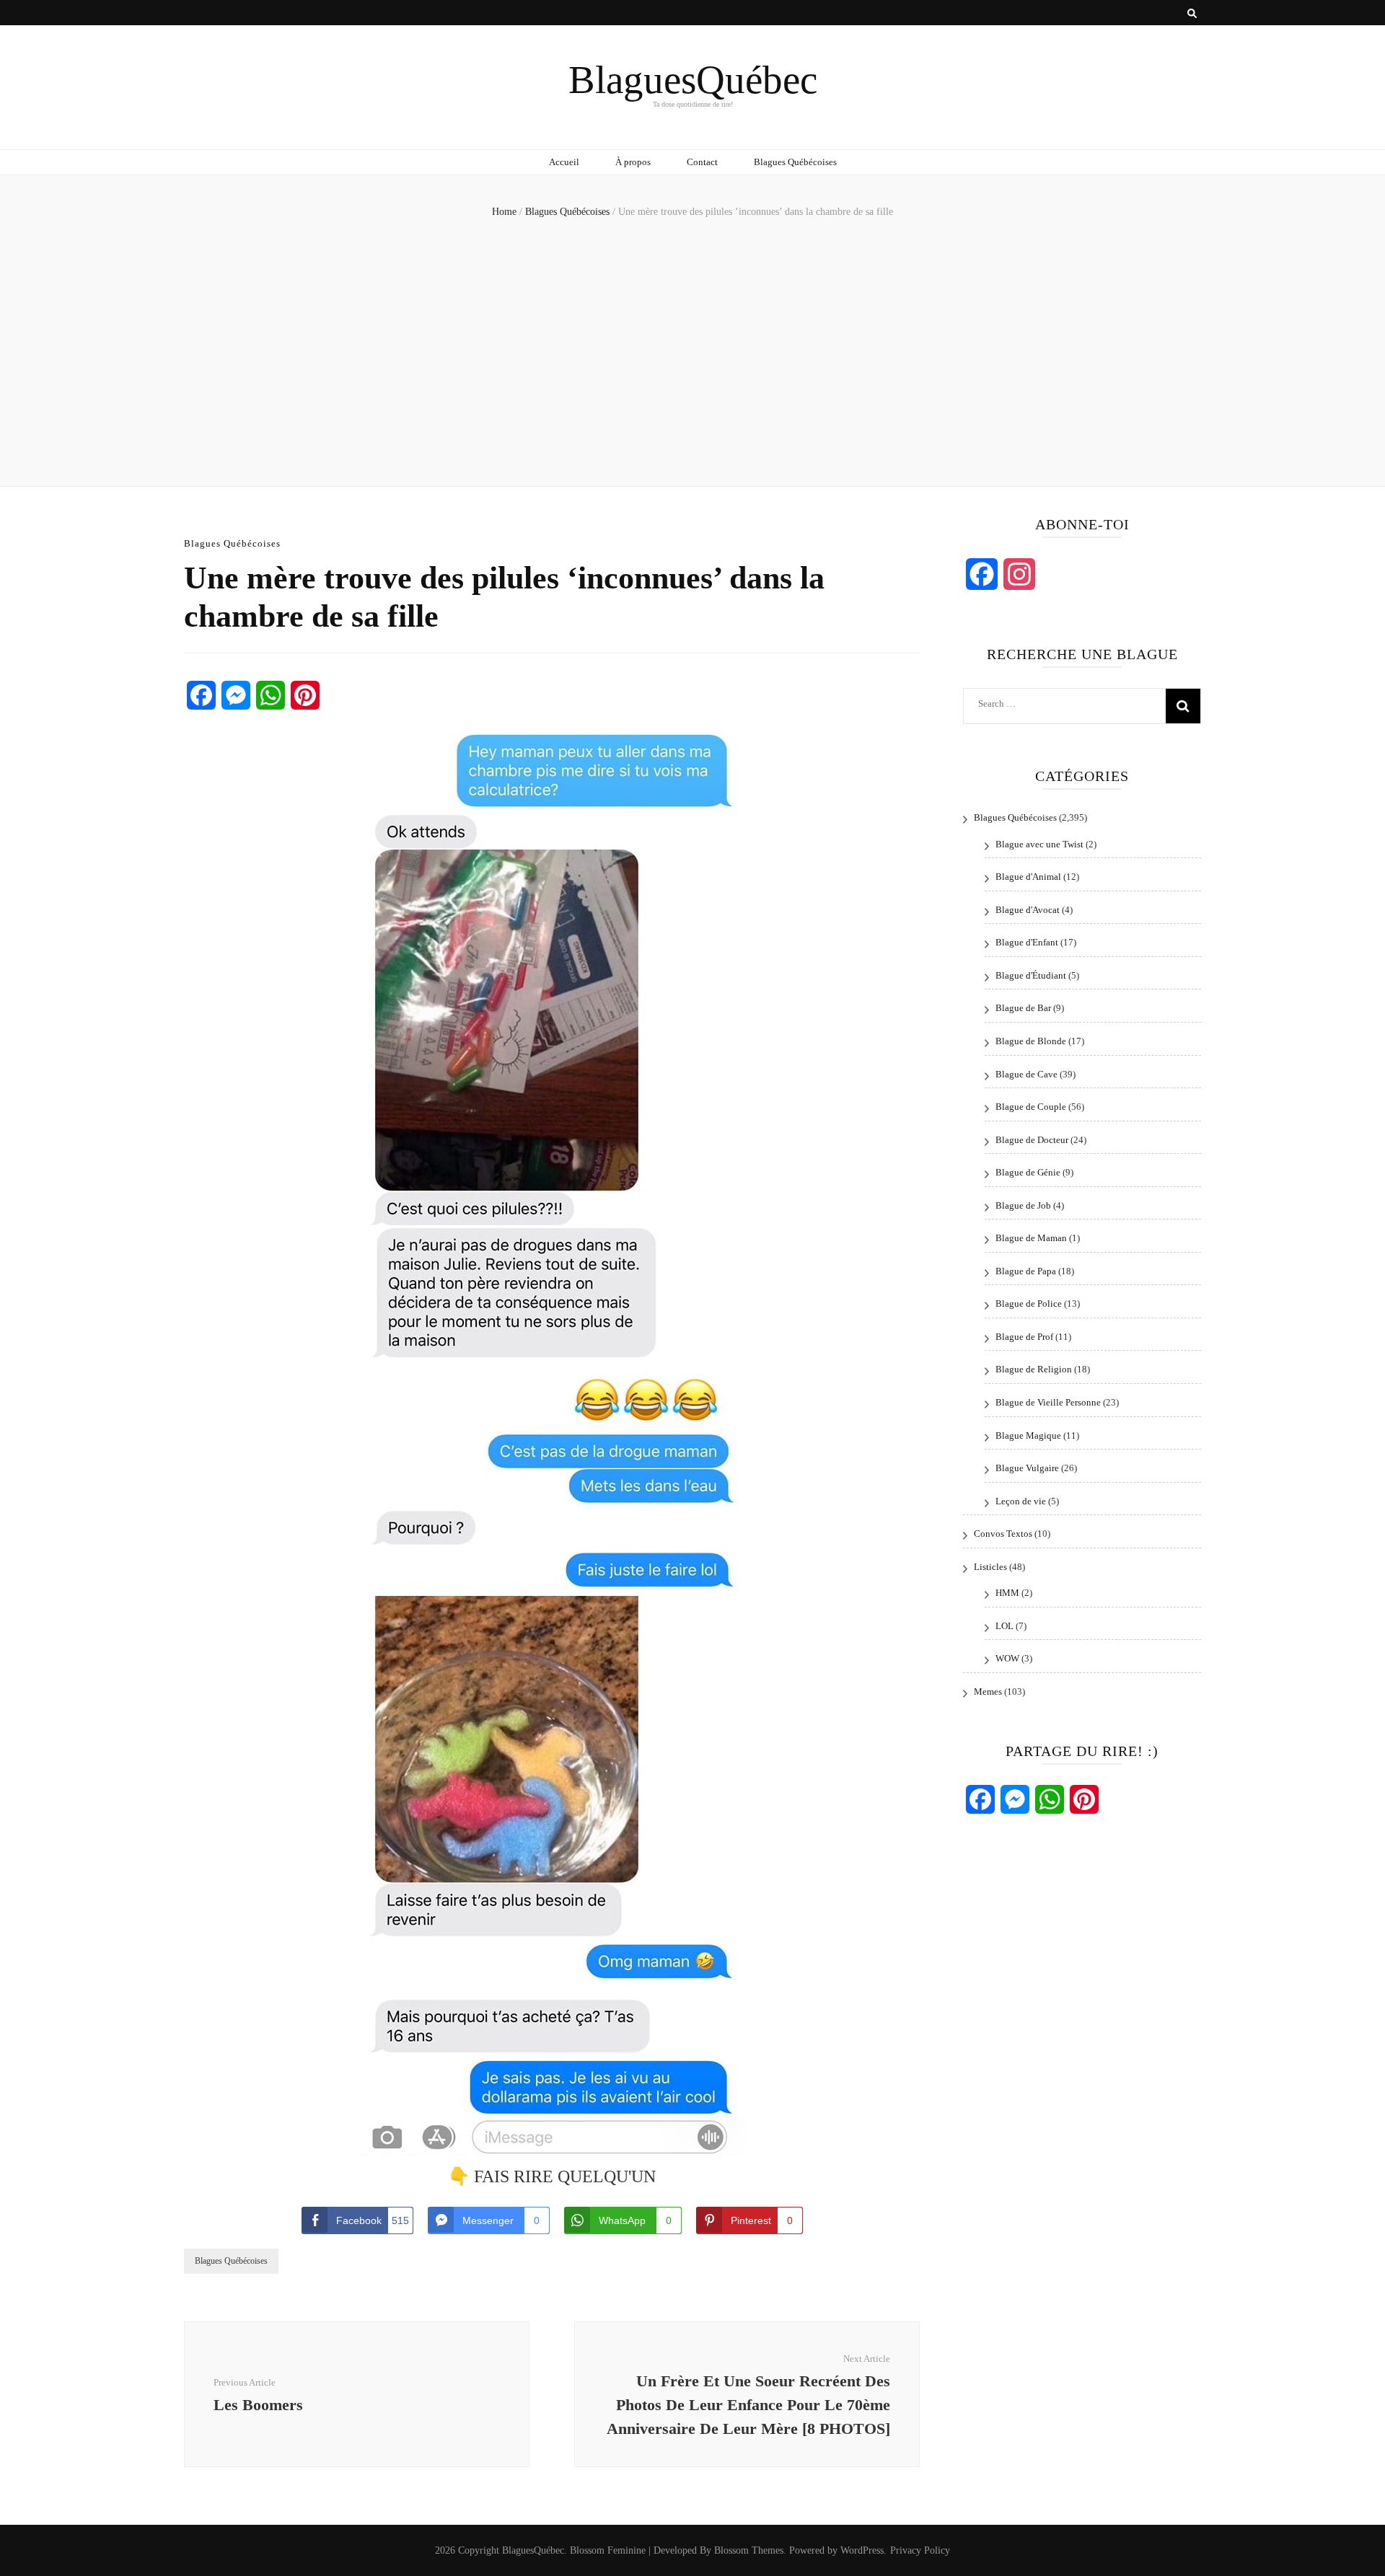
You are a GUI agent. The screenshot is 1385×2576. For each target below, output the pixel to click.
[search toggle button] (1192, 14)
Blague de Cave (1026, 1074)
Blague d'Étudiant (1031, 975)
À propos (633, 162)
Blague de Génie (1028, 1172)
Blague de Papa (1026, 1271)
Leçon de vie (1021, 1501)
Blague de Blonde (1031, 1041)
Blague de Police (1029, 1304)
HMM (1007, 1593)
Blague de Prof (1024, 1337)
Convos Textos (1003, 1534)
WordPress (862, 2550)
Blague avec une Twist (1039, 844)
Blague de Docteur (1032, 1140)
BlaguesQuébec (693, 80)
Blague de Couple (1031, 1107)
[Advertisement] (692, 349)
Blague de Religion (1034, 1369)
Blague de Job (1023, 1205)
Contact (702, 162)
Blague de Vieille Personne (1048, 1402)
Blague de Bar (1023, 1008)
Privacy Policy (920, 2550)
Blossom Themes (749, 2550)
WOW (1007, 1658)
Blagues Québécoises (795, 162)
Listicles (990, 1567)
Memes (988, 1691)
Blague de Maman (1031, 1238)
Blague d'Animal (1028, 877)
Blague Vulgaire (1027, 1468)
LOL (1004, 1626)
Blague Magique (1028, 1435)
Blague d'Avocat (1028, 910)
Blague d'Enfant (1027, 942)
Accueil (564, 162)
